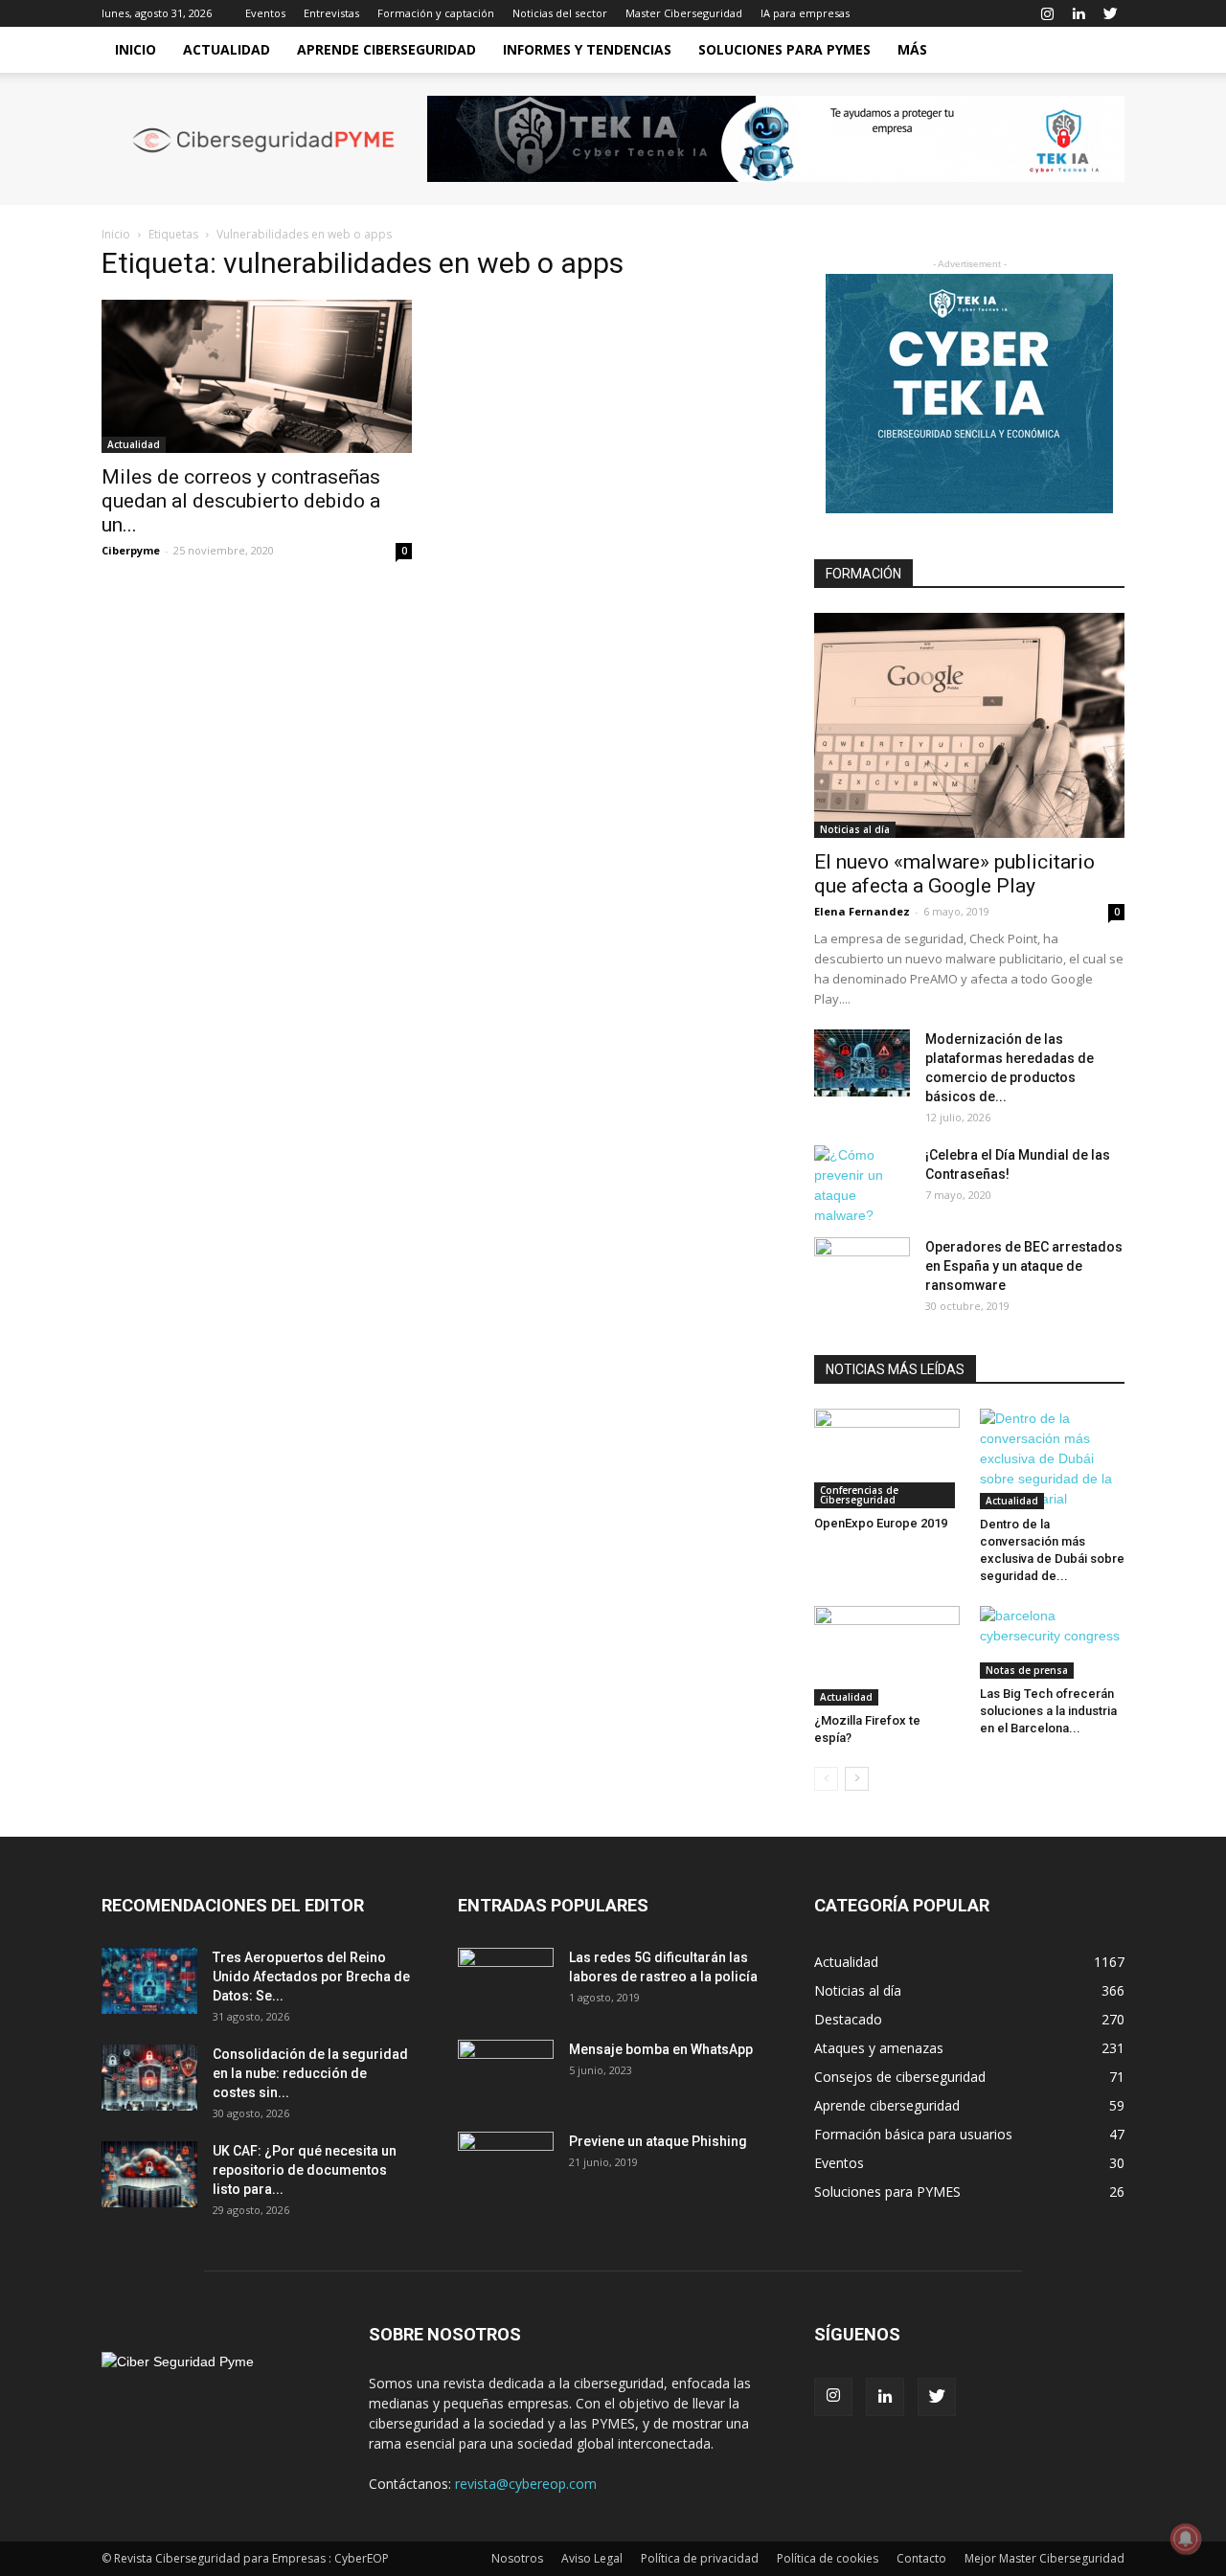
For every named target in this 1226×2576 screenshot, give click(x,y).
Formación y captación (436, 13)
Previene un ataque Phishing (658, 2141)
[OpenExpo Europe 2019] (887, 1458)
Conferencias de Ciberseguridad (859, 1495)
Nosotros (517, 2558)
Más (912, 49)
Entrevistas (331, 13)
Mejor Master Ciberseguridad (1044, 2558)
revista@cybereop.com (526, 2484)
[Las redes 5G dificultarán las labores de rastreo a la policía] (506, 1981)
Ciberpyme (131, 550)
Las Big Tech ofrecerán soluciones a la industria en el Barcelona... (1048, 1711)
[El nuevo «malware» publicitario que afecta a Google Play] (969, 725)
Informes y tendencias (587, 49)
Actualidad (227, 49)
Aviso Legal (592, 2558)
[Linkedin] (1078, 13)
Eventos (265, 13)
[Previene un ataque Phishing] (506, 2165)
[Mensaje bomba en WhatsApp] (506, 2073)
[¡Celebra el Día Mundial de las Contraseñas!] (862, 1186)
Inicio (136, 49)
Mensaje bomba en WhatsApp (661, 2049)
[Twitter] (1110, 13)
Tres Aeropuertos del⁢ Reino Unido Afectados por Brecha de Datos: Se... (311, 1977)
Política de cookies (828, 2558)
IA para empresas (805, 13)
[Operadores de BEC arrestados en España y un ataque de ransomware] (862, 1271)
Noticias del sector (560, 13)
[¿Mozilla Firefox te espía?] (887, 1656)
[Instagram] (1047, 13)
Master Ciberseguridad (684, 13)
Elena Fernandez (862, 911)
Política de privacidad (700, 2558)
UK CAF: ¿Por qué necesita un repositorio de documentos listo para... (305, 2170)
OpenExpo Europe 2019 (881, 1523)
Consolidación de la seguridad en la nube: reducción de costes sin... (310, 2073)
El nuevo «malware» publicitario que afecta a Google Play (954, 874)
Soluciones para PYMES (784, 49)
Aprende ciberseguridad (386, 49)
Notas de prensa (1027, 1670)
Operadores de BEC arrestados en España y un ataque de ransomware (1024, 1266)
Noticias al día (855, 829)
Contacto (921, 2558)
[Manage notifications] (1186, 2539)
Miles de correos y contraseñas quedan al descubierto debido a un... (241, 501)
